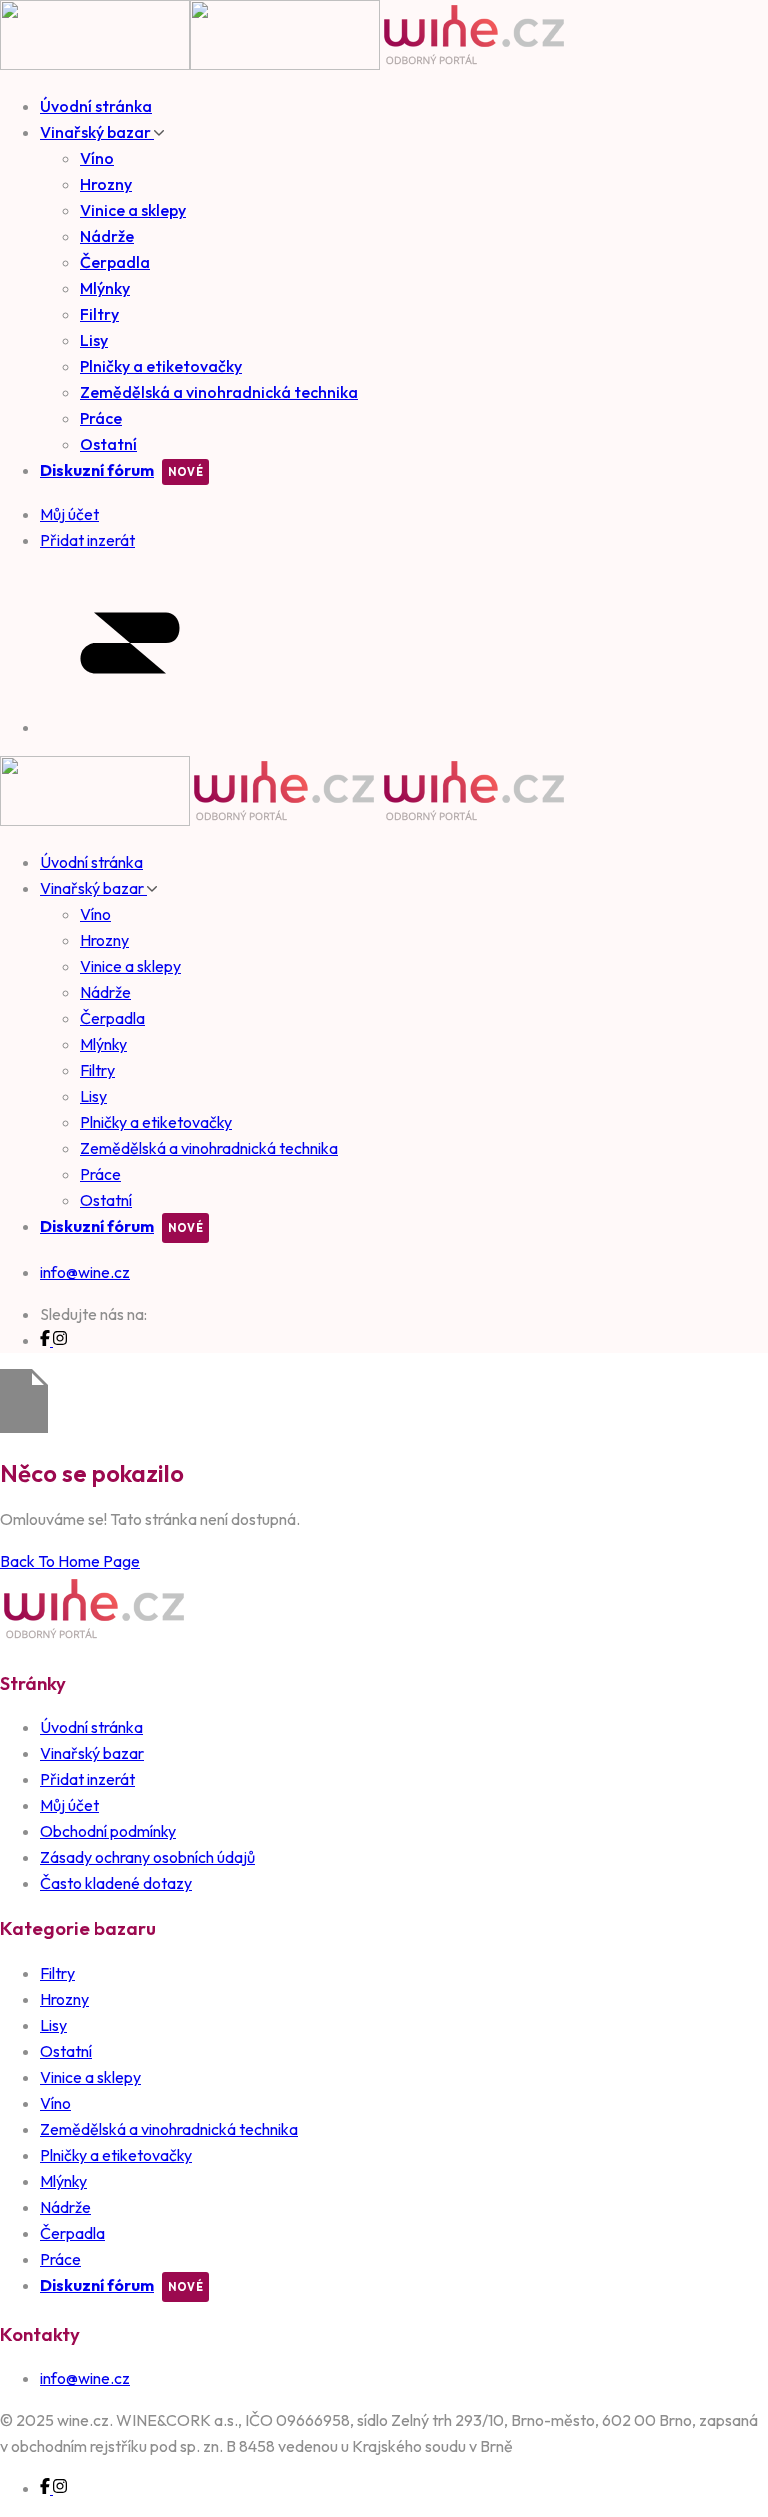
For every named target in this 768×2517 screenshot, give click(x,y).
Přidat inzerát (87, 1779)
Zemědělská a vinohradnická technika (219, 392)
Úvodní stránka (96, 106)
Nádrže (107, 236)
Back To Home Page (70, 1561)
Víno (97, 158)
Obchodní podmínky (108, 1831)
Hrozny (106, 184)
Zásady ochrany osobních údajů (147, 1857)
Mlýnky (105, 288)
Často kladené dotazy (116, 1883)
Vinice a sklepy (133, 210)
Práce (101, 418)
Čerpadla (115, 262)
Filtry (99, 314)
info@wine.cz (85, 1272)
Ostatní (108, 444)
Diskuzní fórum (97, 470)
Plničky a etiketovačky (161, 366)
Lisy (94, 340)
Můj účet (69, 1805)
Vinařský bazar (97, 132)
